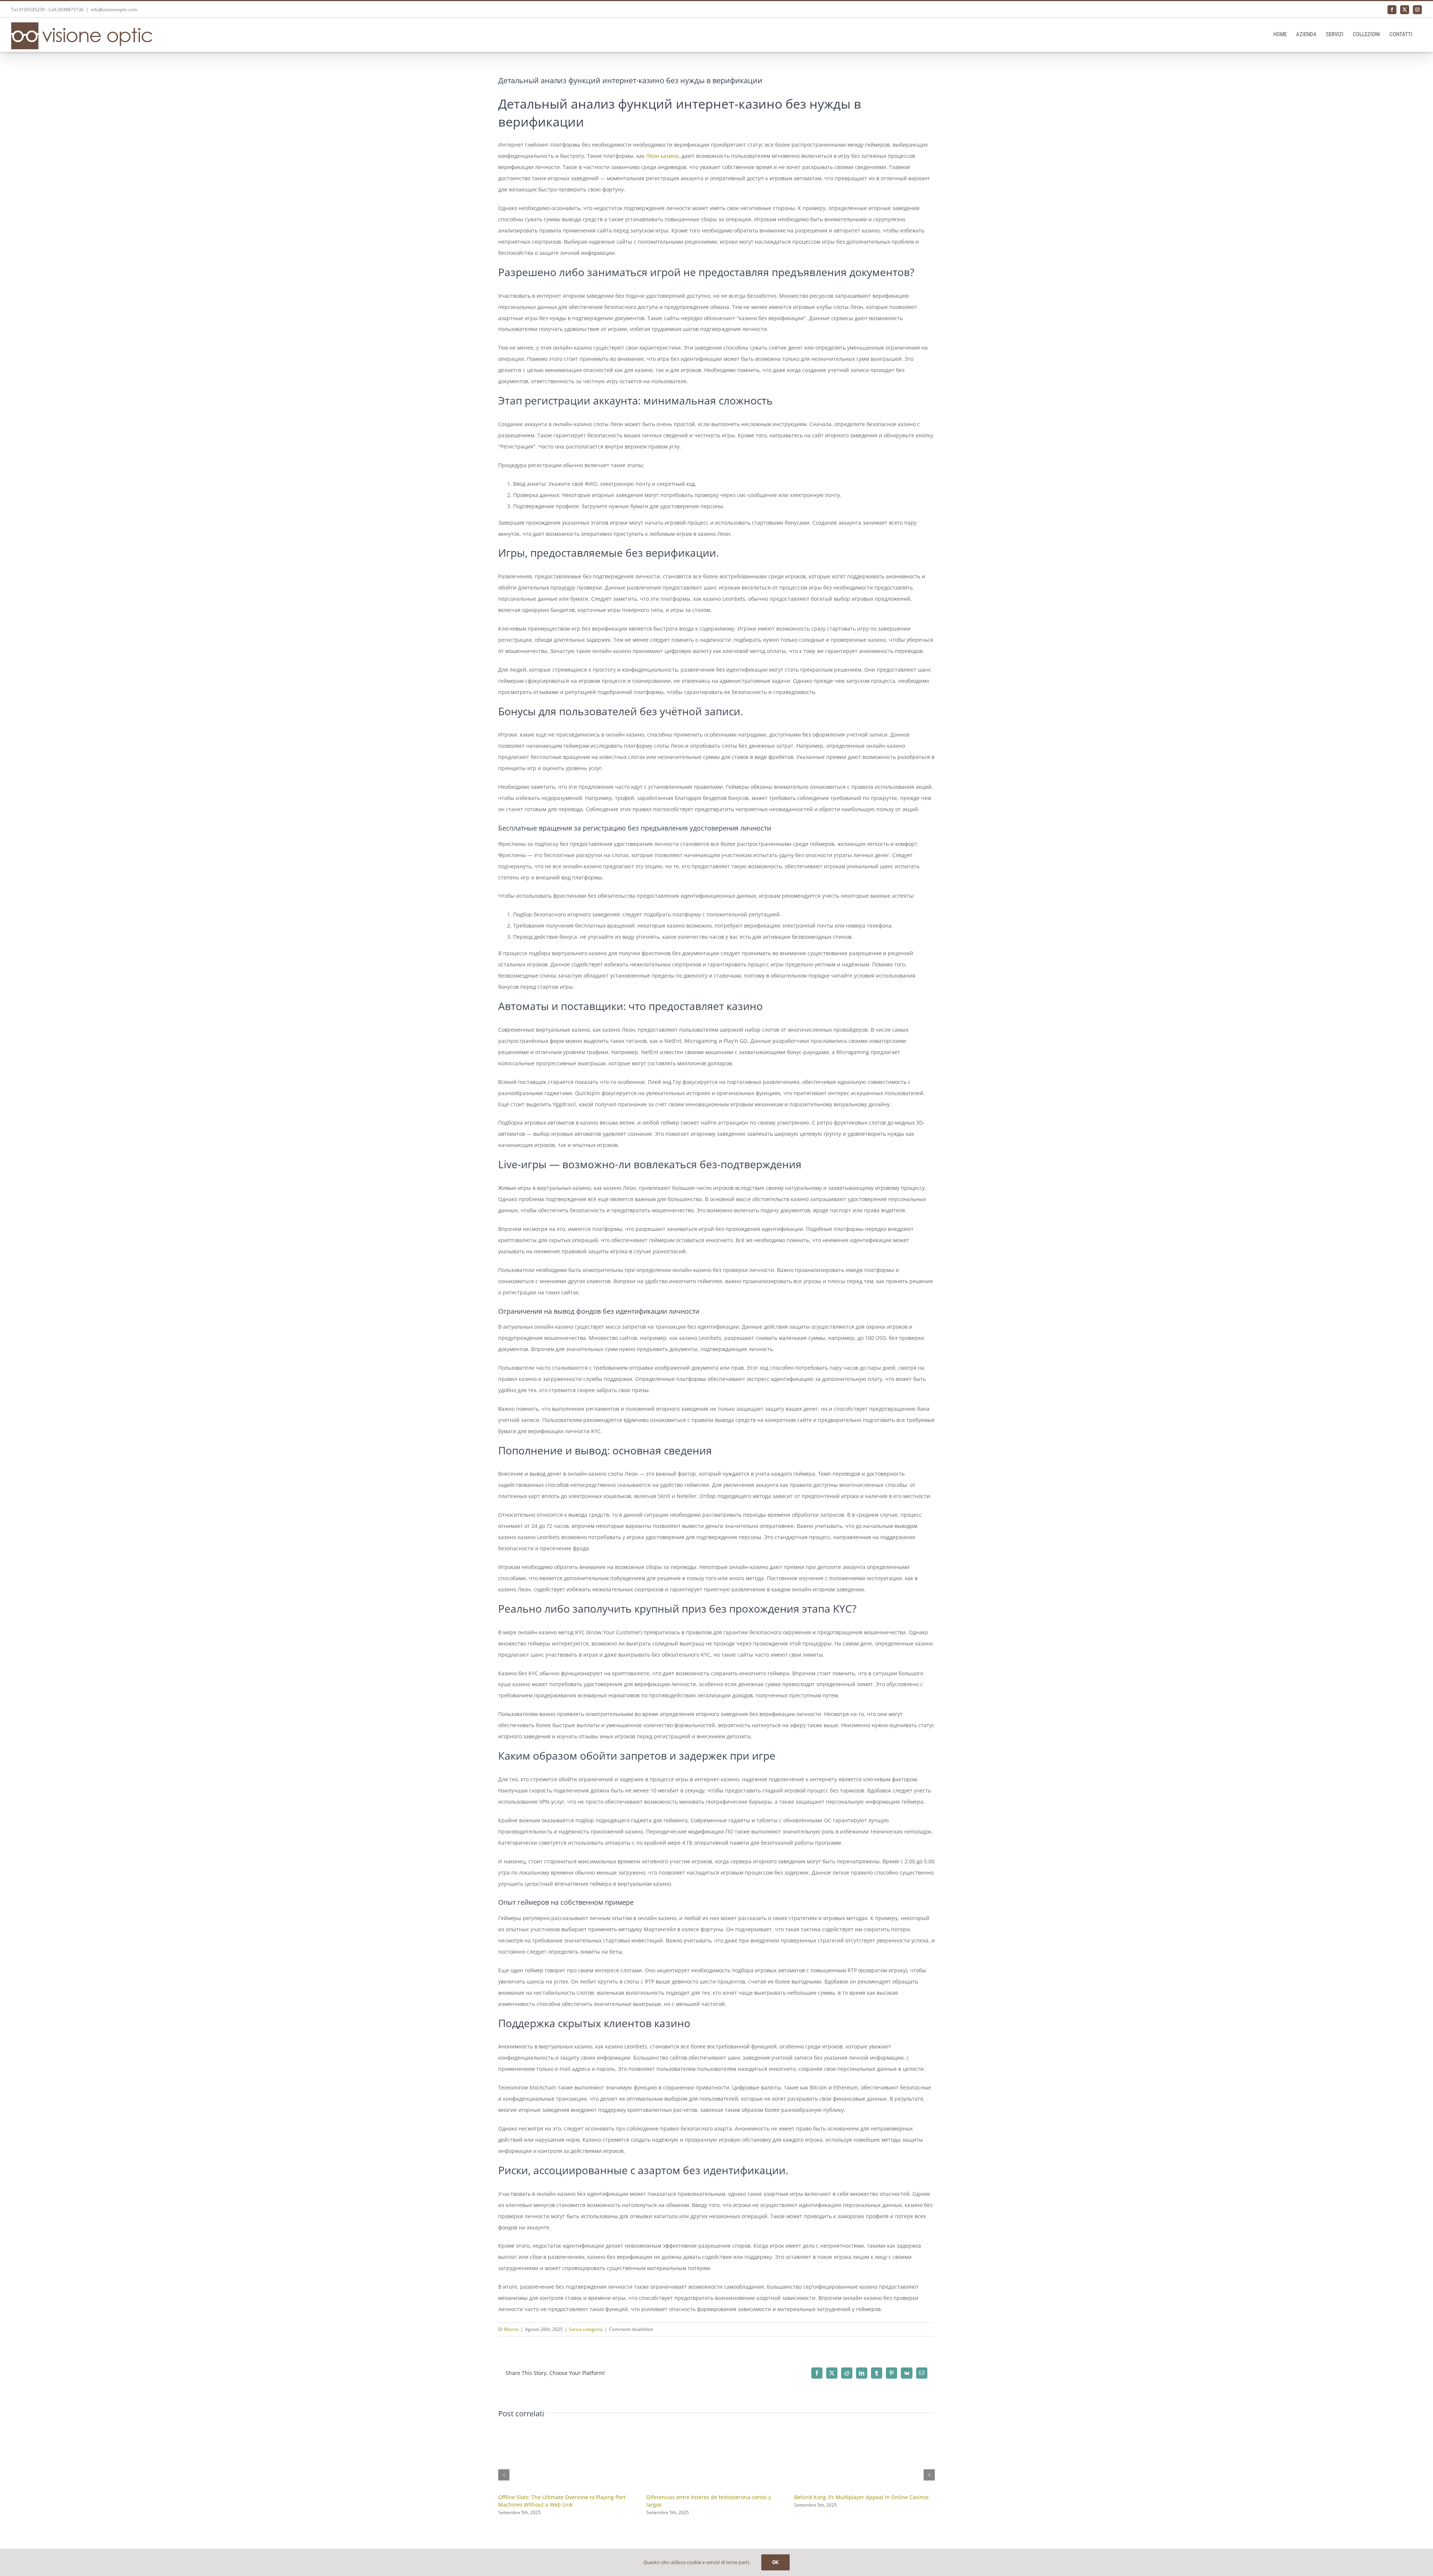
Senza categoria (586, 2329)
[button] (504, 2475)
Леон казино (662, 156)
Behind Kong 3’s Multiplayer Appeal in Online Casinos (861, 2497)
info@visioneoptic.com (114, 10)
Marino (511, 2329)
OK (775, 2562)
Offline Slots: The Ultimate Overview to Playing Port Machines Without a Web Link (562, 2501)
